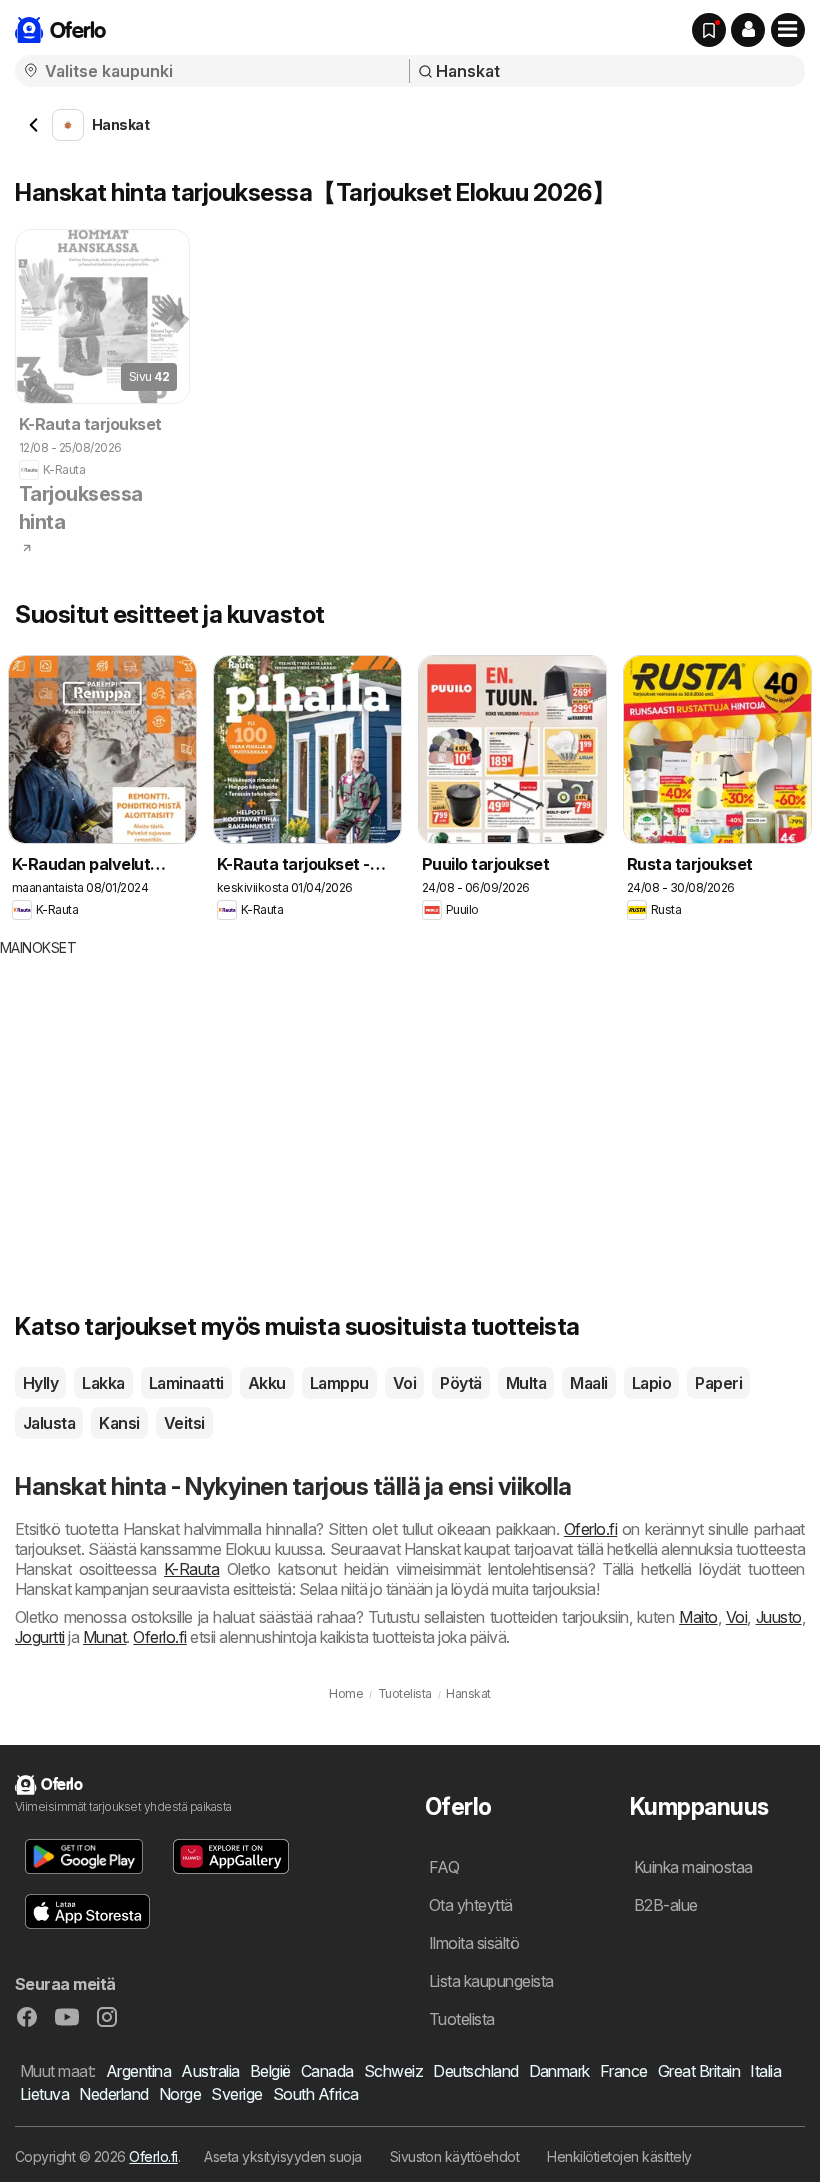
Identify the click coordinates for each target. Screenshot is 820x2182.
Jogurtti (40, 1637)
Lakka (103, 1383)
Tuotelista (462, 2019)
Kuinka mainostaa (693, 1867)
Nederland (113, 2094)
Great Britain (699, 2071)
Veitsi (184, 1423)
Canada (327, 2071)
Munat (104, 1637)
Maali (588, 1383)
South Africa (316, 2094)
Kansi (119, 1423)
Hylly (40, 1383)
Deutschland (475, 2071)
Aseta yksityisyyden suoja (282, 2156)
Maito (698, 1617)
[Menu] (788, 30)
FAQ (444, 1867)
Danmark (559, 2071)
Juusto (779, 1617)
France (624, 2071)
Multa (526, 1383)
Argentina (138, 2071)
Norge (180, 2094)
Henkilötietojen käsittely (619, 2156)
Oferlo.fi (590, 1529)
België (270, 2071)
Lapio (651, 1383)
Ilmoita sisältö (474, 1943)
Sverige (236, 2094)
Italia (765, 2071)
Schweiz (393, 2071)
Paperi (718, 1383)
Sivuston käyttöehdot (455, 2156)
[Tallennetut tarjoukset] (709, 30)
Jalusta (49, 1423)
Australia (210, 2071)
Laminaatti (186, 1383)
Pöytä (460, 1383)
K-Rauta (191, 1569)
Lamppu (339, 1383)
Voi (404, 1383)
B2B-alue (666, 1905)
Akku (267, 1383)
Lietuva (44, 2094)
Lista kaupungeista (491, 1981)
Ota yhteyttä (471, 1905)
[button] (748, 30)
